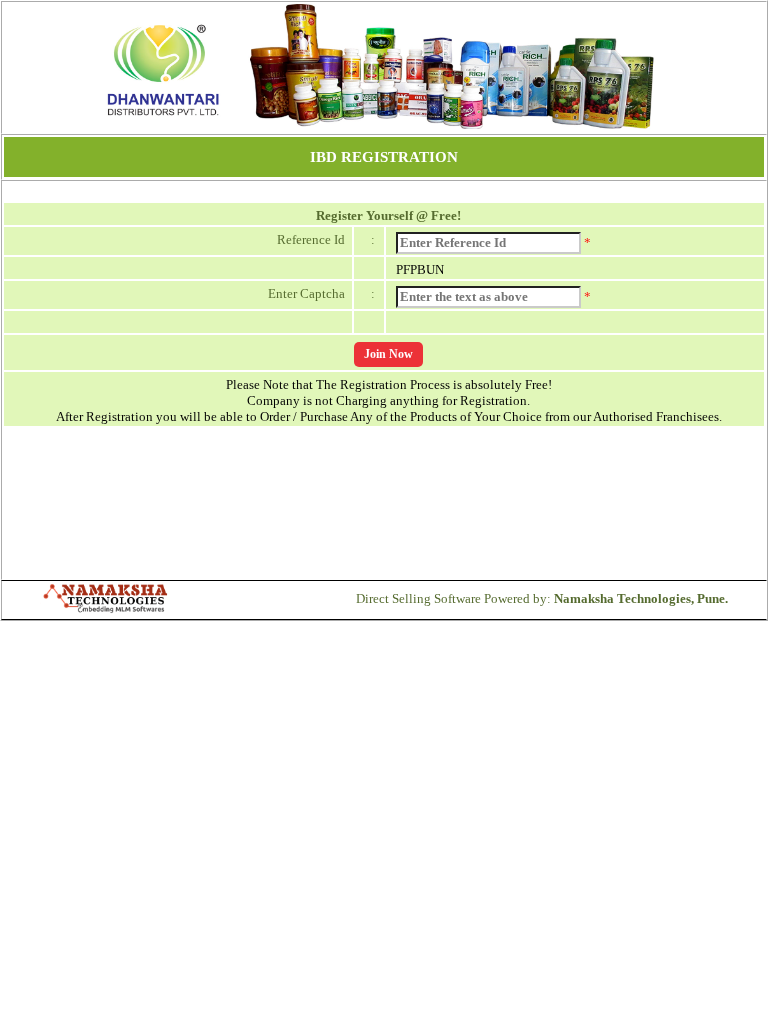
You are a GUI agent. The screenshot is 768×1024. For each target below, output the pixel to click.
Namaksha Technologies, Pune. (641, 598)
